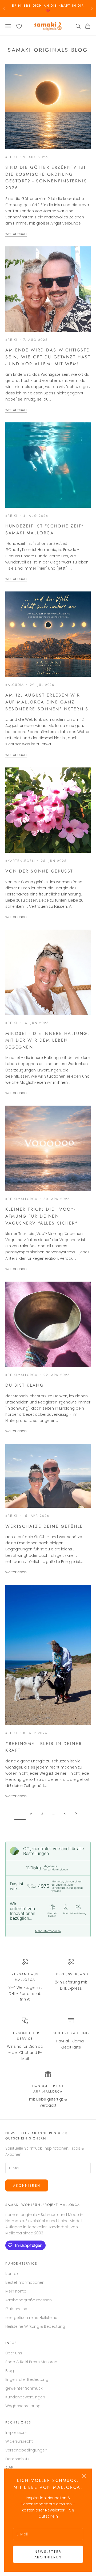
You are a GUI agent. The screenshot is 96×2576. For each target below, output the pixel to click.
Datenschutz (17, 2459)
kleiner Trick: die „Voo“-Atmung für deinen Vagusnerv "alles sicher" (41, 1216)
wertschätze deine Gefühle (44, 1526)
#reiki (11, 157)
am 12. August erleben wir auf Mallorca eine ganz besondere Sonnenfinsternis (47, 702)
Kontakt (13, 2274)
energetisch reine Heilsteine (31, 2318)
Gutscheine (16, 2309)
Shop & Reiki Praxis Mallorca (31, 2362)
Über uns (14, 2353)
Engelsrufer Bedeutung (27, 2379)
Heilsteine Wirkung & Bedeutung (35, 2326)
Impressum (16, 2433)
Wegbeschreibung (23, 2406)
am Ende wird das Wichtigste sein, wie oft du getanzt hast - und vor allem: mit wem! (48, 357)
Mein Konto (16, 2291)
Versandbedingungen (26, 2450)
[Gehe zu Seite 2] (76, 1814)
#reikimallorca (21, 1199)
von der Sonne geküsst (39, 871)
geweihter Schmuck (24, 2388)
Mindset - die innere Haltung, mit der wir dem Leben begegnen (47, 1040)
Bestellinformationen (25, 2282)
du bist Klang (25, 1385)
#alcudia (15, 685)
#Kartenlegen (20, 861)
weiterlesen (16, 234)
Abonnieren (27, 2185)
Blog (10, 2371)
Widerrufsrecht (19, 2441)
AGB (9, 2468)
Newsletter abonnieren (48, 2554)
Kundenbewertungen (25, 2397)
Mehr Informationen (48, 1931)
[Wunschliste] (19, 26)
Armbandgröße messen (29, 2300)
